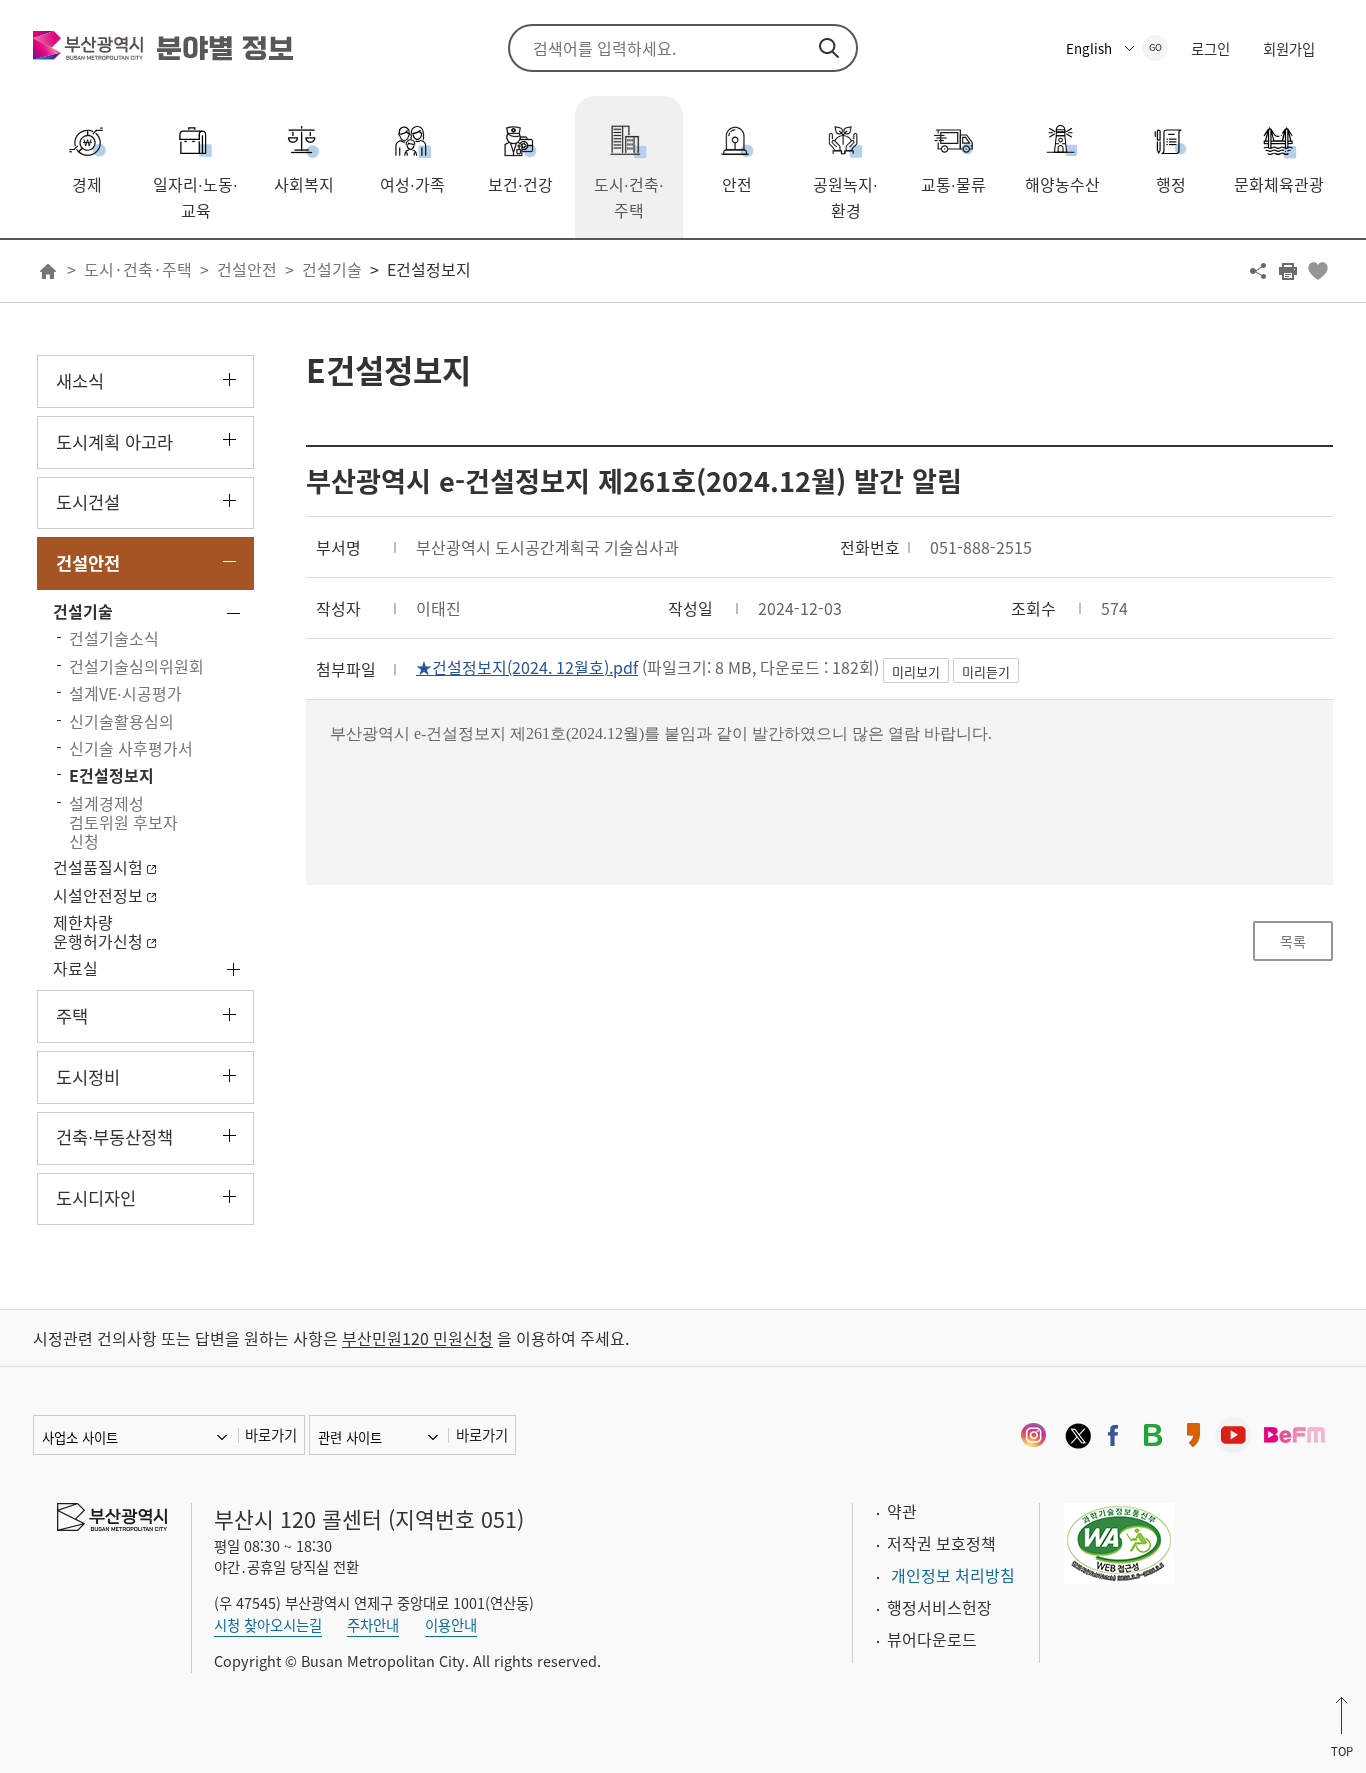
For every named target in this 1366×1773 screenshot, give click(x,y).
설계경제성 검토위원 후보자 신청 (123, 822)
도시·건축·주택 (138, 269)
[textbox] (819, 745)
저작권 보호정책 (941, 1543)
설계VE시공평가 (125, 693)
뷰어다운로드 (932, 1639)
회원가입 (1289, 49)
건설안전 (247, 269)
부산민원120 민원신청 (417, 1338)
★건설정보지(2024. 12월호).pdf (527, 667)
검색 (829, 48)
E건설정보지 (429, 269)
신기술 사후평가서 (131, 748)
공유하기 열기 (1258, 271)
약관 (902, 1511)
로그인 (1210, 49)
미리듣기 (986, 671)
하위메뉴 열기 (229, 379)
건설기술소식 (114, 638)
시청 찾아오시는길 (268, 1625)
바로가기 (271, 1435)
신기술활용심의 (121, 721)
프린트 (1288, 271)
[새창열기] (1033, 1435)
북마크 (1318, 271)
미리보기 (916, 671)
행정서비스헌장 (939, 1607)
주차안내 (373, 1625)
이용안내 (451, 1625)
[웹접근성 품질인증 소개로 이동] (1119, 1541)
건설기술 (332, 269)
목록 (1293, 941)
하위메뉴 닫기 (229, 561)
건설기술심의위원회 (136, 666)
